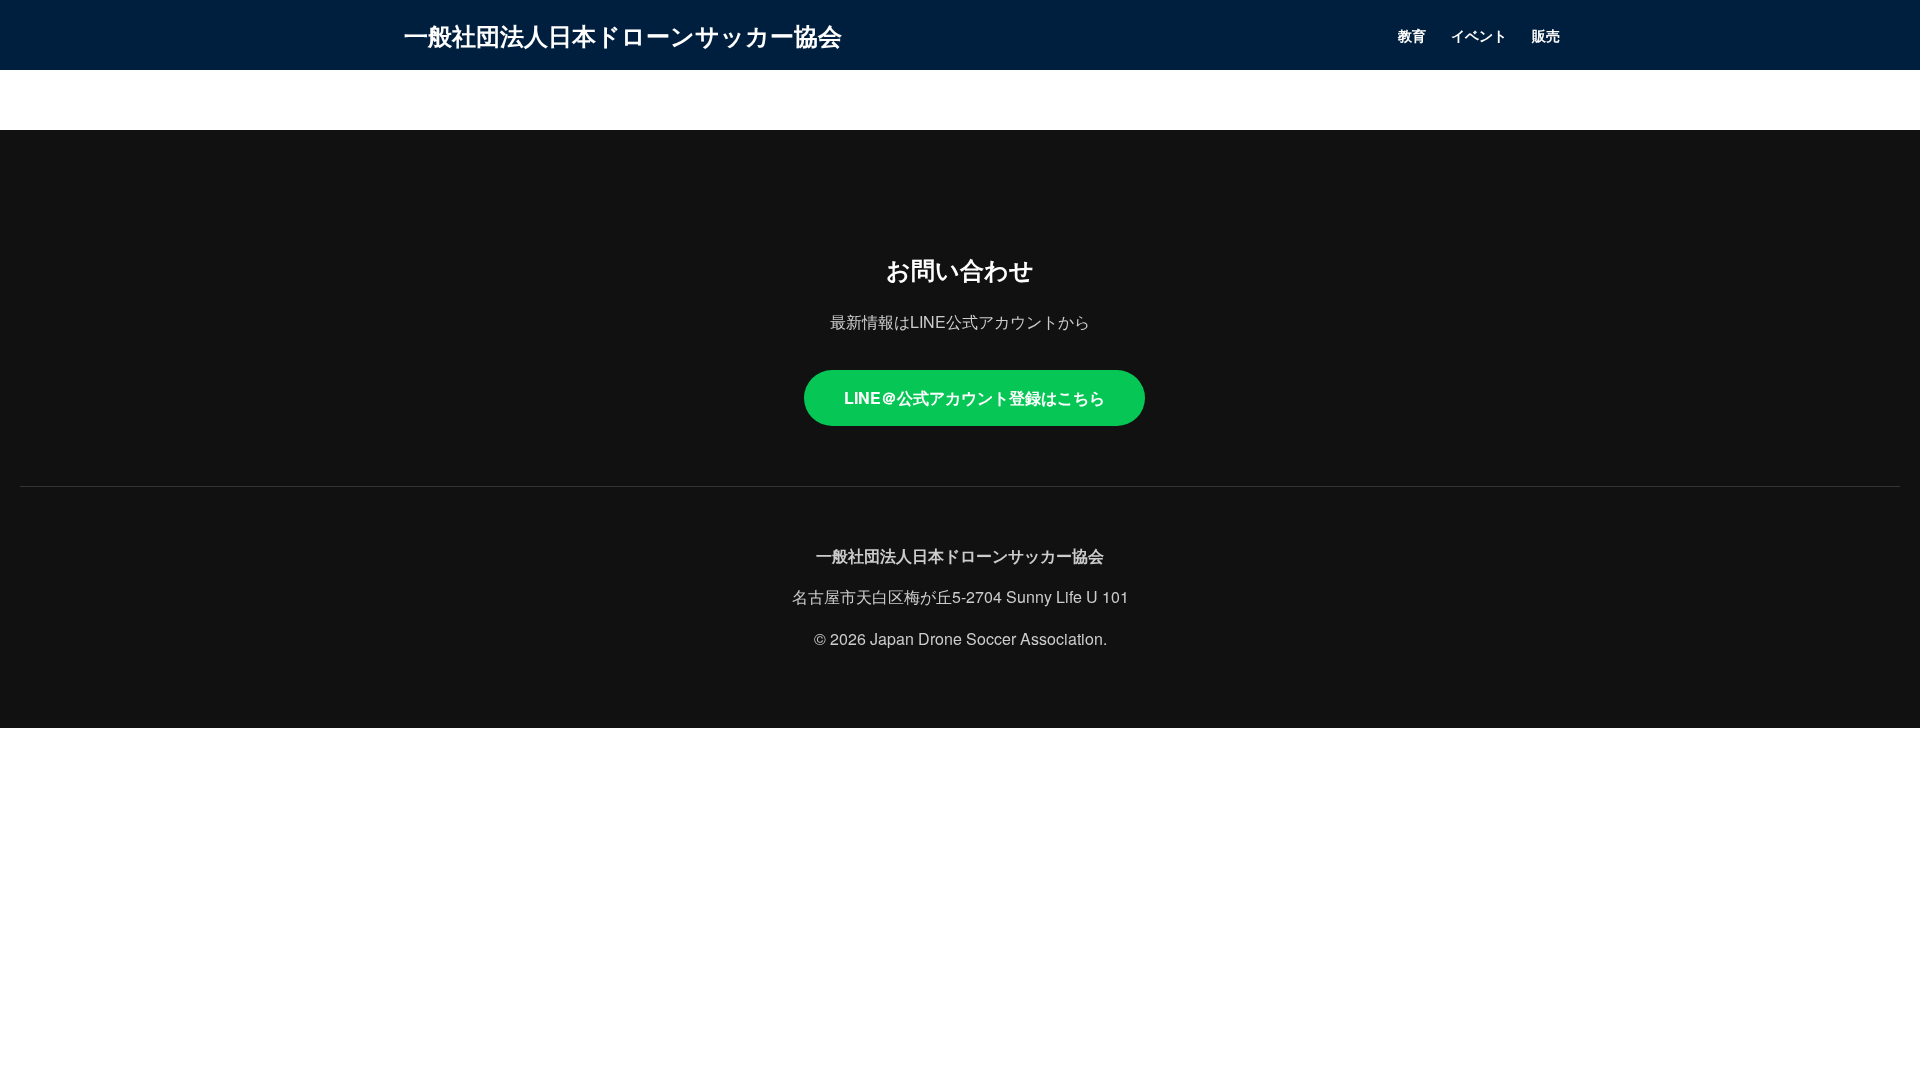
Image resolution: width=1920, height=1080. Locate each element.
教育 (1412, 35)
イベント (1479, 35)
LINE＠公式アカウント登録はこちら (974, 397)
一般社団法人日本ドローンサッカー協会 (623, 35)
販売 (1546, 35)
